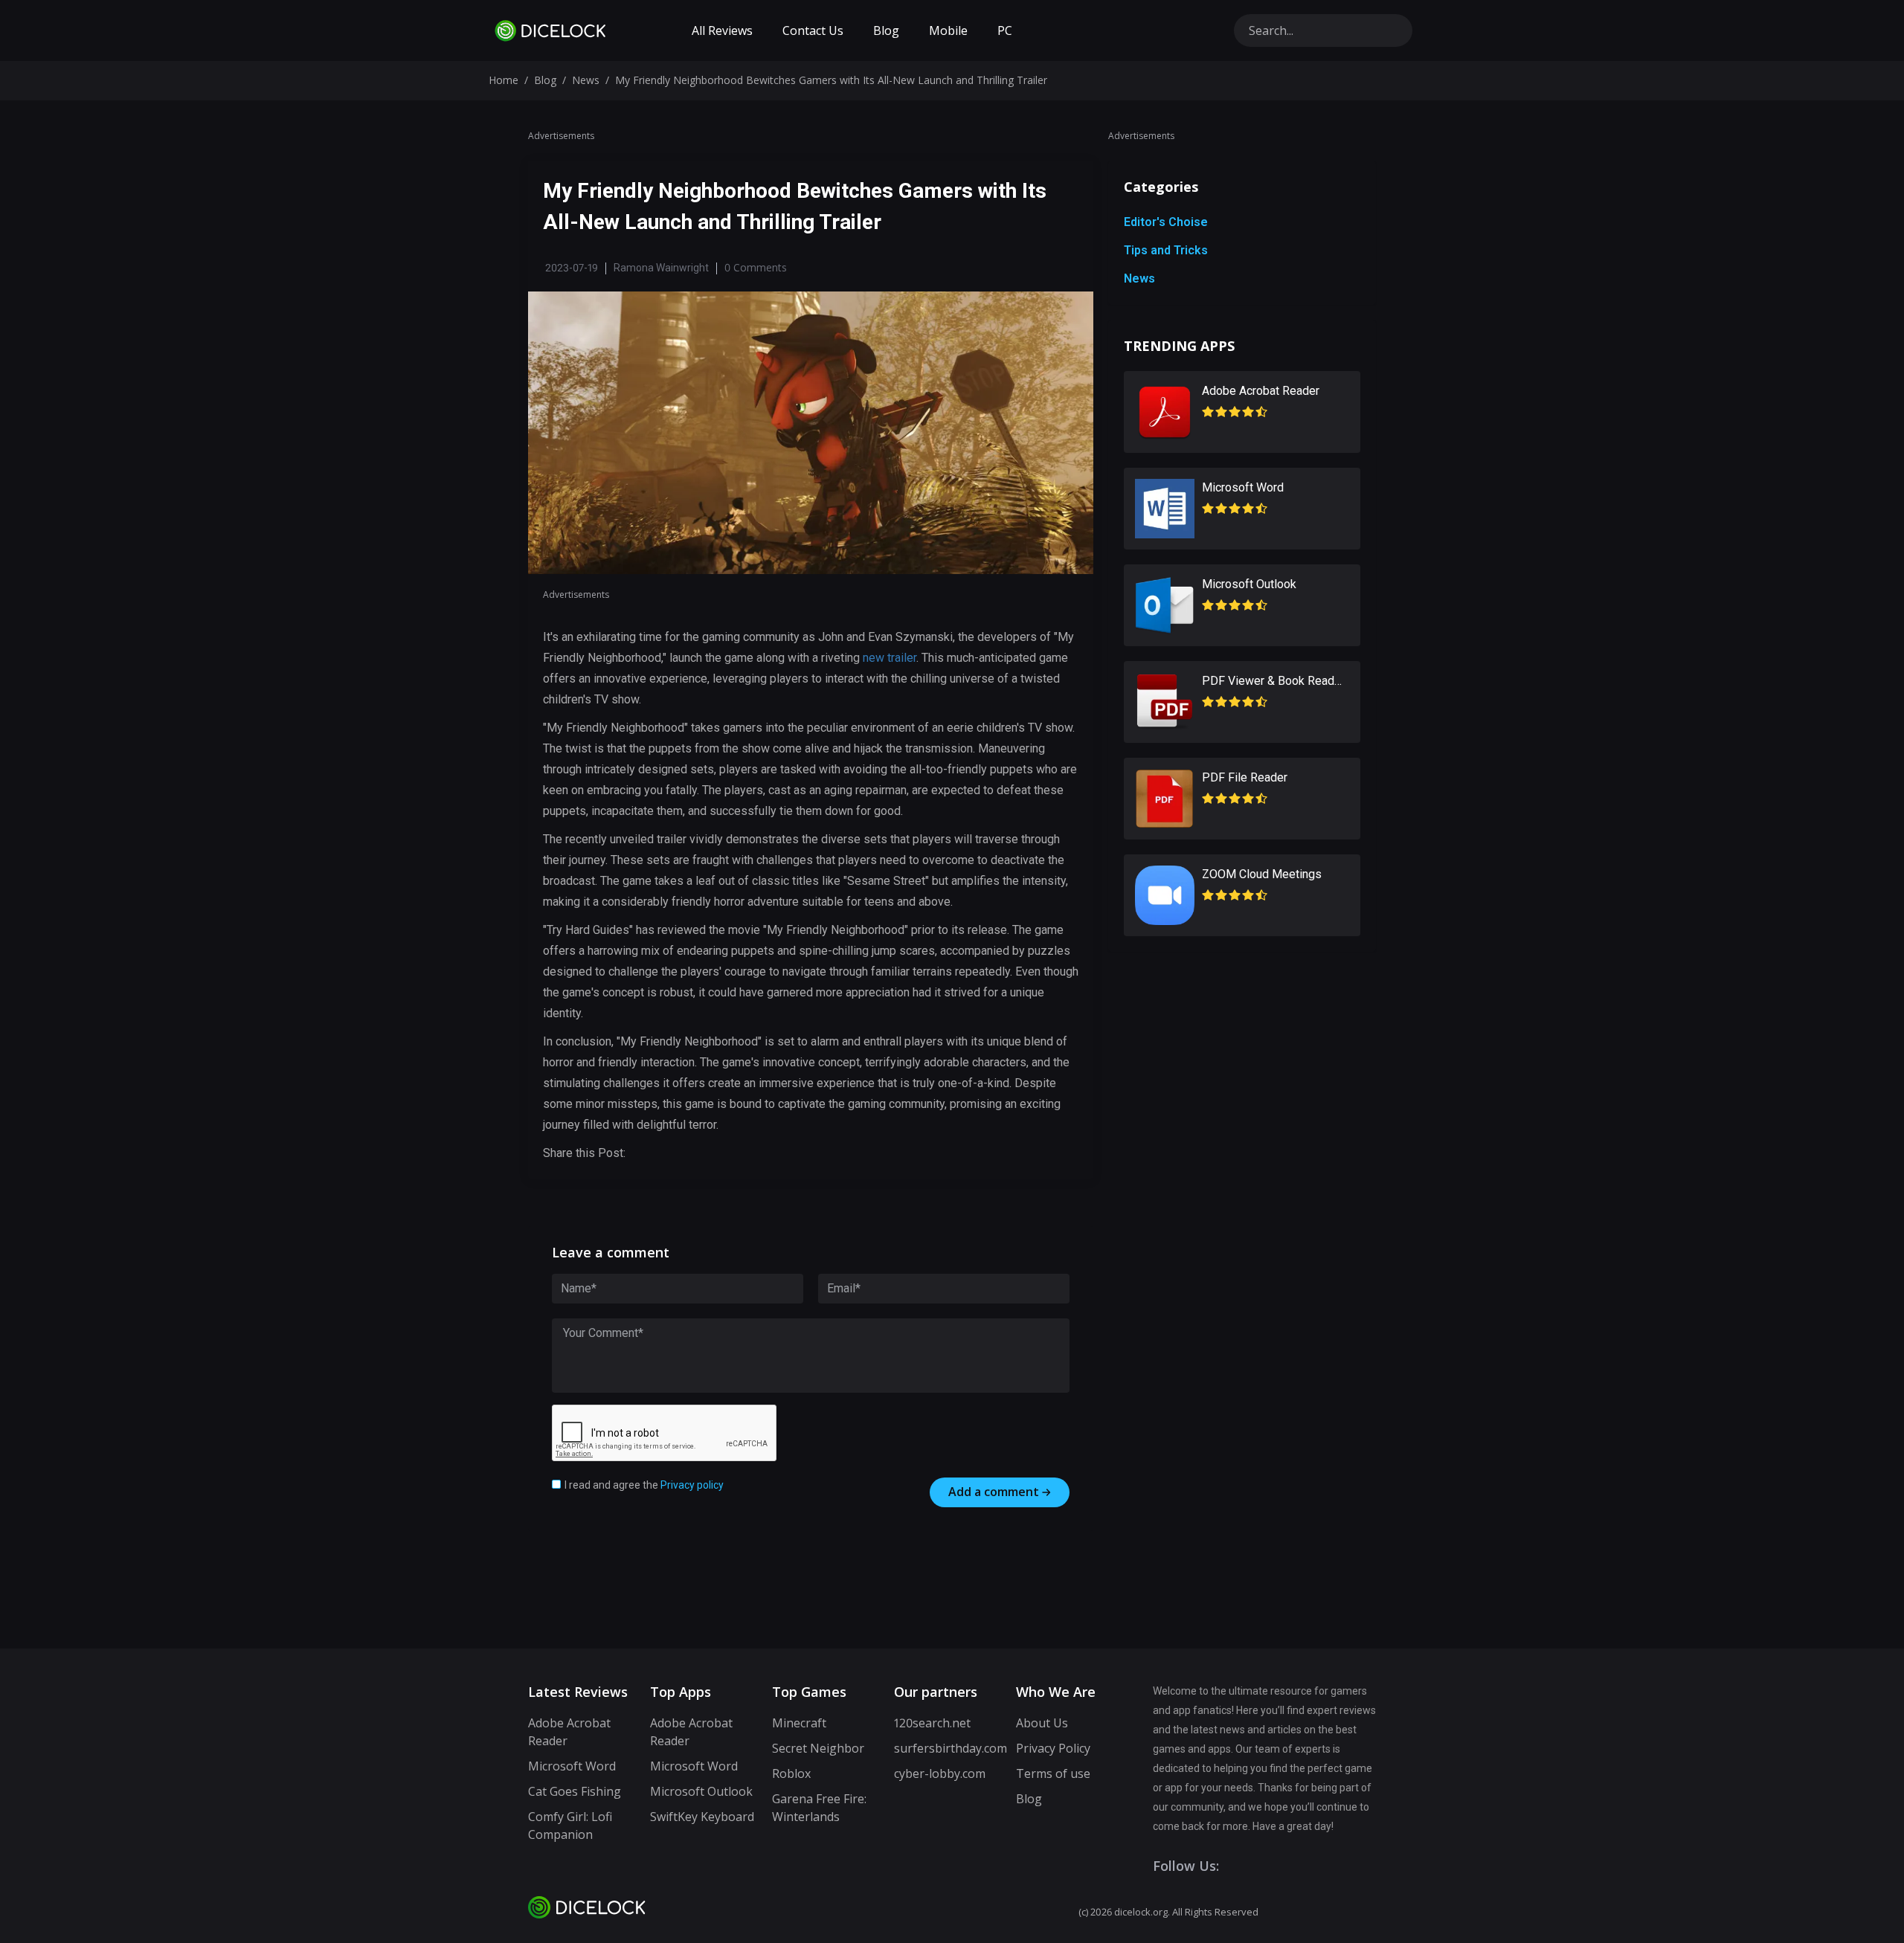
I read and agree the (644, 1485)
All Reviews (722, 30)
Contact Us (813, 30)
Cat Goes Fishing (575, 1791)
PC (1005, 30)
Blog (886, 30)
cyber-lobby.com (940, 1773)
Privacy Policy (1053, 1748)
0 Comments (756, 267)
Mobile (948, 30)
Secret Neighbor (818, 1748)
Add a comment (994, 1492)
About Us (1042, 1723)
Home (504, 80)
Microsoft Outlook (701, 1791)
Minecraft (799, 1723)
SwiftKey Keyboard (702, 1817)
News (586, 80)
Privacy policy (692, 1485)
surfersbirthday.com (951, 1748)
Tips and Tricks (1166, 250)
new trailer (890, 658)
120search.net (932, 1723)
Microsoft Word (572, 1766)
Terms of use (1053, 1773)
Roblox (791, 1773)
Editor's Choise (1166, 222)
